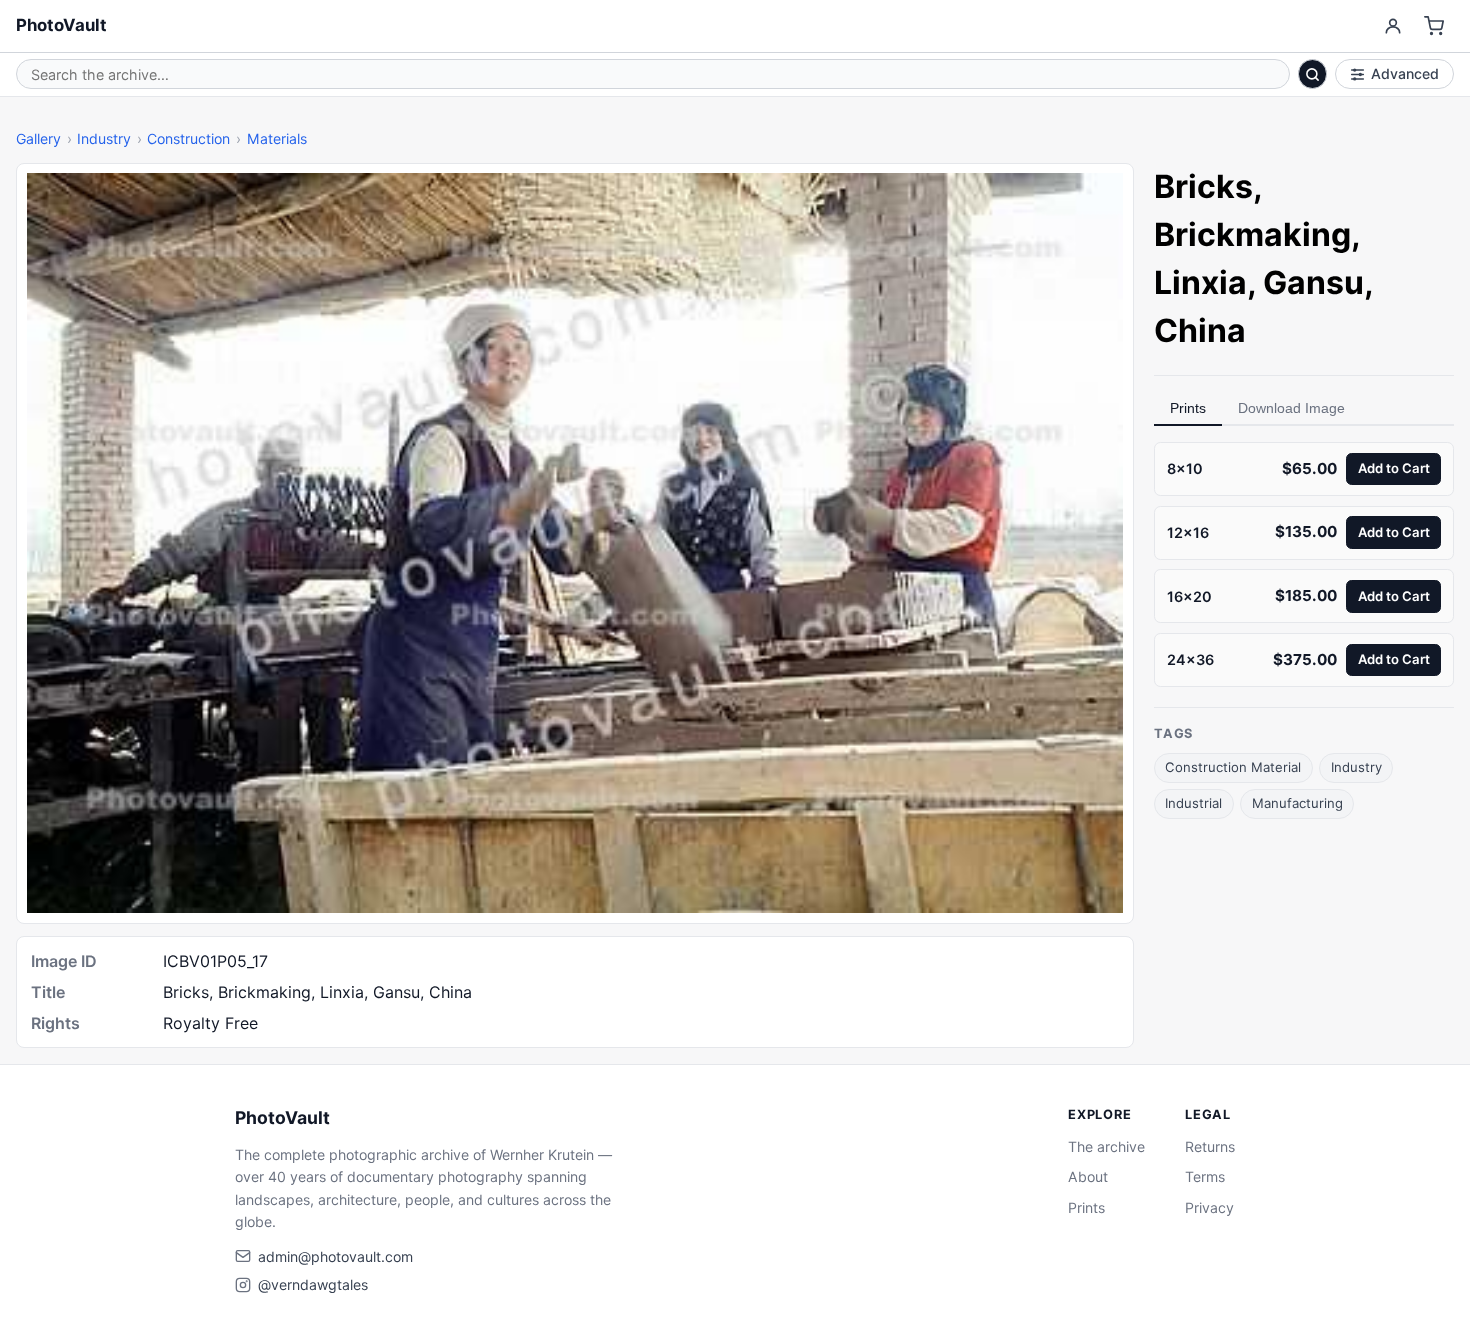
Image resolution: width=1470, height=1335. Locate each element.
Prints (1188, 408)
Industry (104, 138)
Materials (277, 138)
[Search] (1313, 74)
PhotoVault (61, 25)
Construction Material (1233, 767)
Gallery (38, 138)
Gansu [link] (1313, 282)
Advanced (1405, 73)
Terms (1205, 1176)
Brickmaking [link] (1252, 234)
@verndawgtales (313, 1284)
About (1088, 1176)
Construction (188, 138)
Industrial (1193, 803)
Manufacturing (1297, 803)
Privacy (1209, 1207)
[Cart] (1434, 26)
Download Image (1291, 408)
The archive (1106, 1146)
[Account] (1392, 26)
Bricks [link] (1203, 186)
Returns (1210, 1146)
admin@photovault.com (335, 1256)
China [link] (1200, 330)
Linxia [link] (1200, 282)
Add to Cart (1394, 468)
